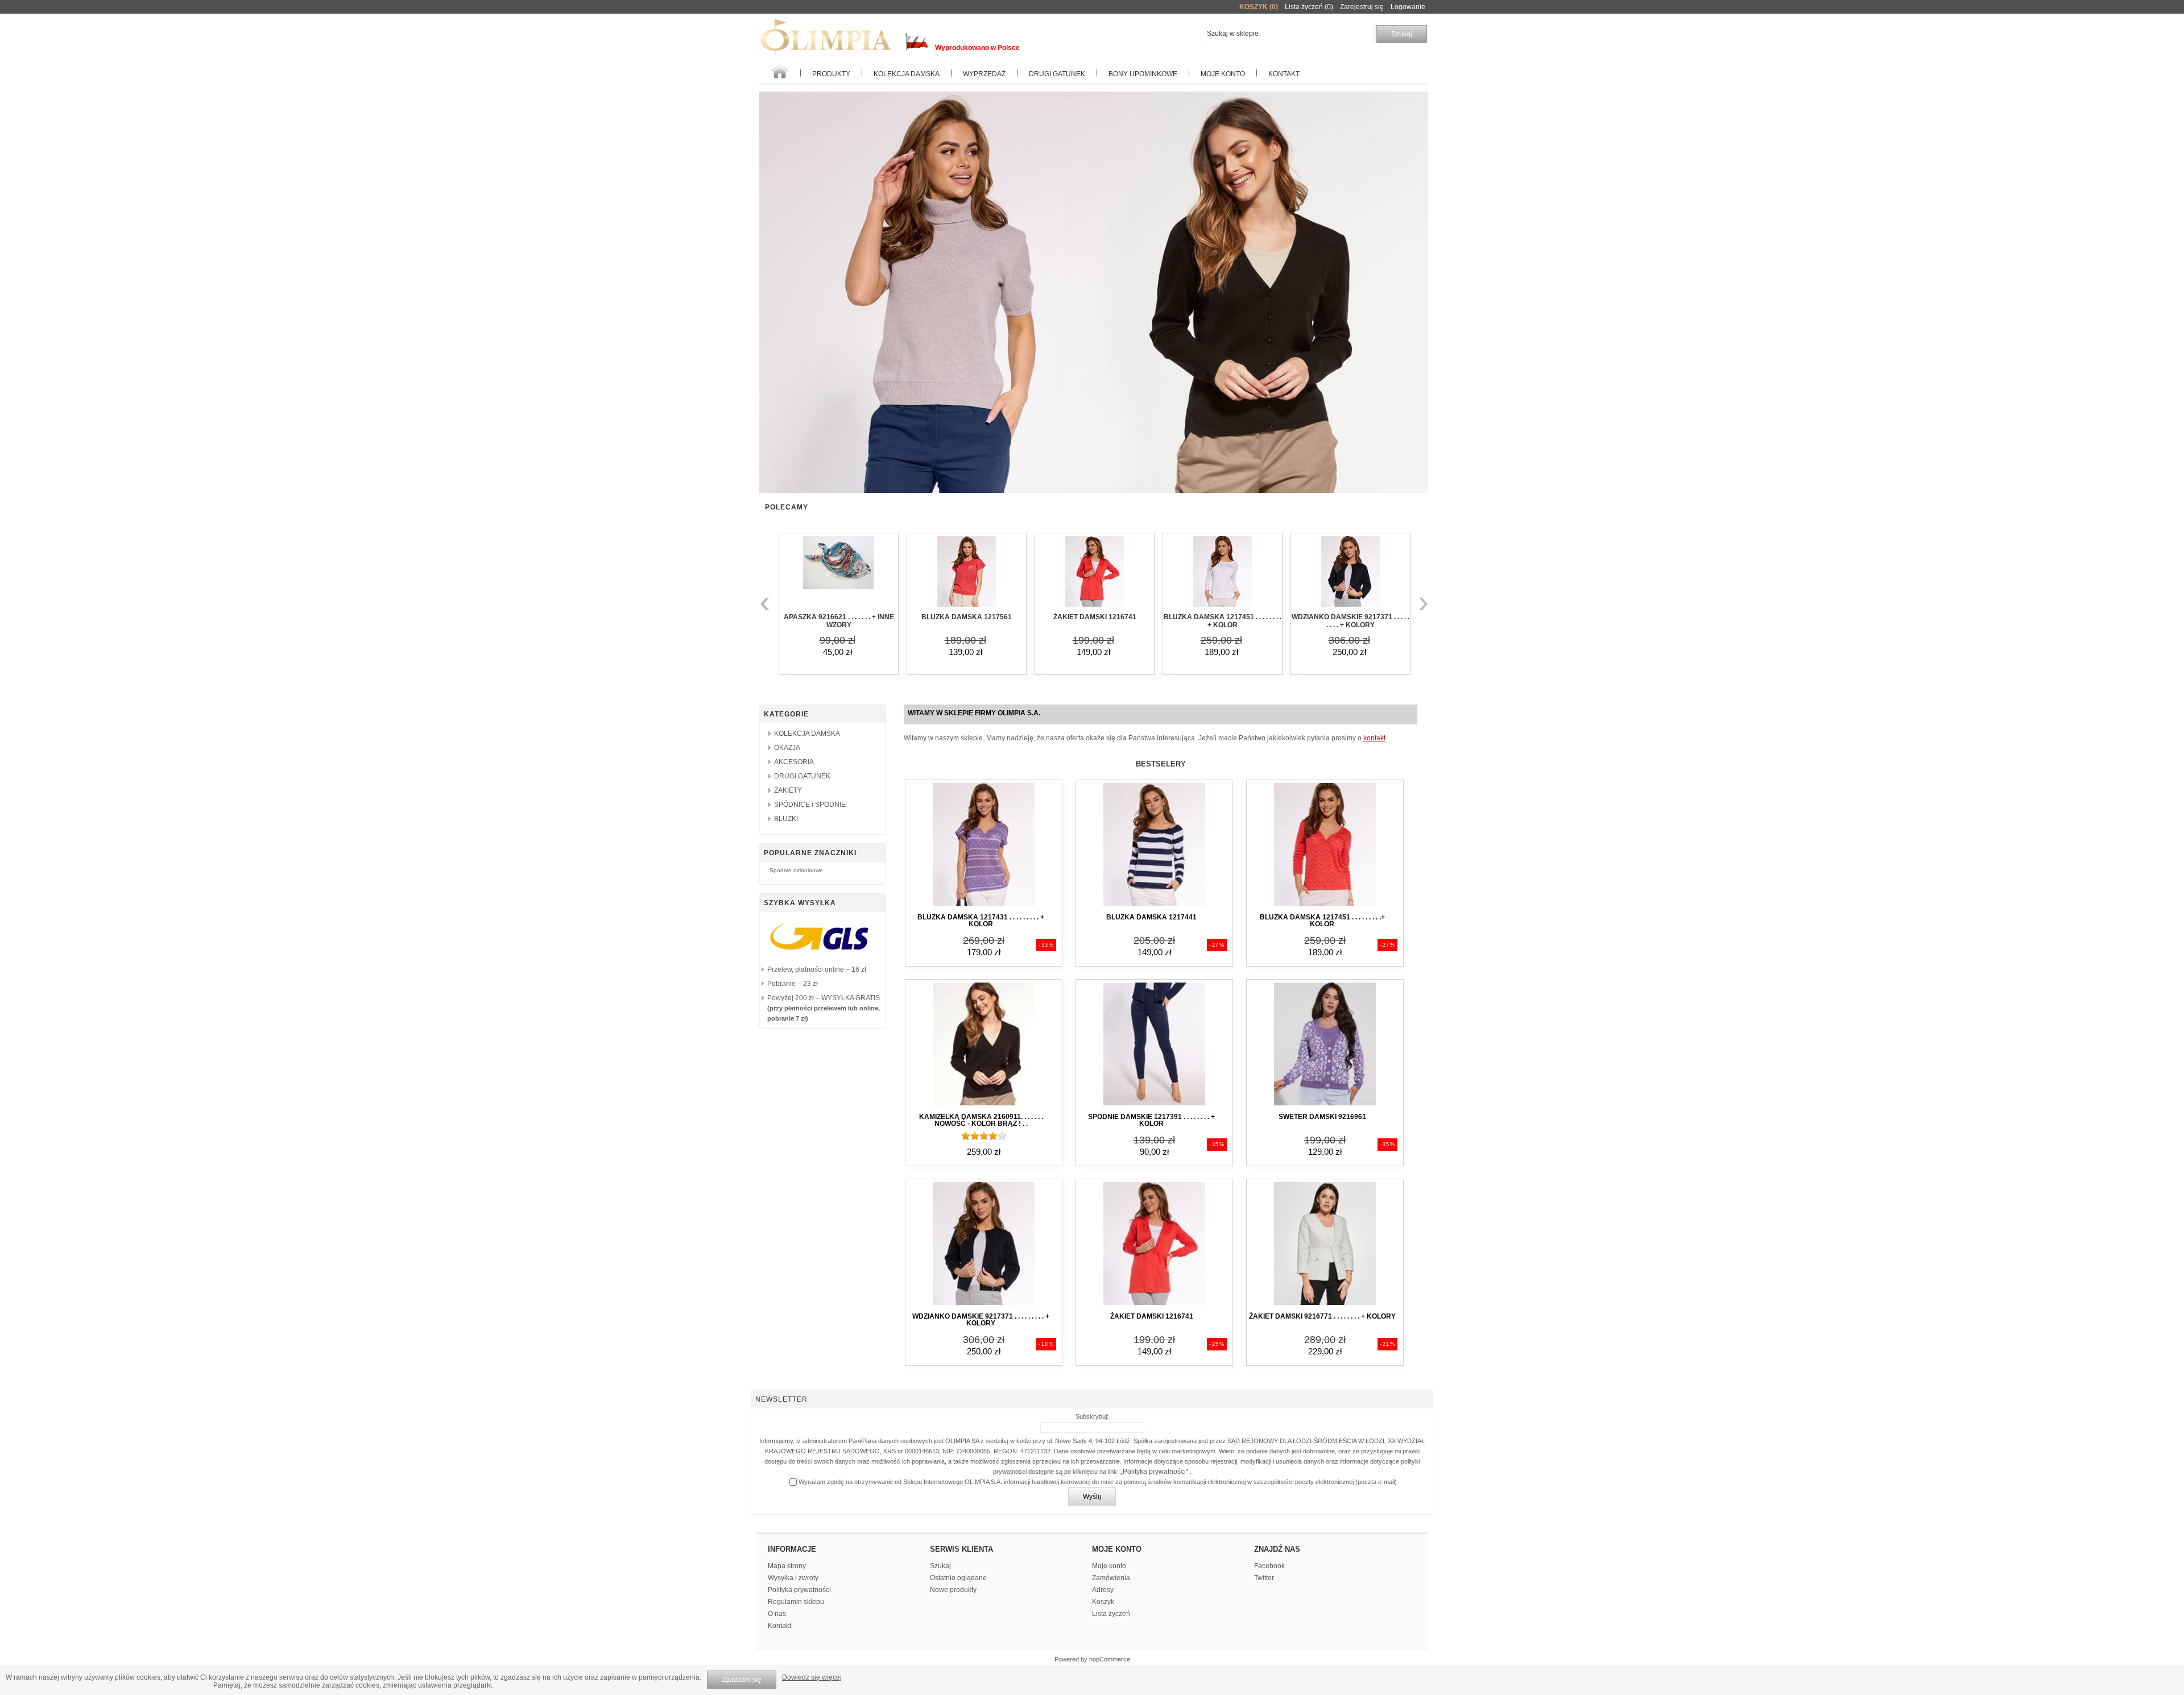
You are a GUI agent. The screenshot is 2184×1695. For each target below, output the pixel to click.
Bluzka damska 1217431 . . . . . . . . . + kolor (981, 921)
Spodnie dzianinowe (796, 870)
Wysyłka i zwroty (793, 1578)
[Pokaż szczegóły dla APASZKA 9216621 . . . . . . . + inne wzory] (839, 573)
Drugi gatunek (1057, 74)
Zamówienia (1111, 1578)
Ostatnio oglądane (958, 1578)
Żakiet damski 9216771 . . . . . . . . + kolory (1322, 1316)
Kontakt (1284, 74)
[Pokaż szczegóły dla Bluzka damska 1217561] (967, 573)
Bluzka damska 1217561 (967, 617)
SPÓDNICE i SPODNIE (810, 805)
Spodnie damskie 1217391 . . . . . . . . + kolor (1151, 1120)
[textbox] (1287, 34)
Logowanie (1408, 7)
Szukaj (940, 1566)
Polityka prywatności (1154, 1472)
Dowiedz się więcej (812, 1677)
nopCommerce (1110, 1659)
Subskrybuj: (1092, 1416)
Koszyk (1103, 1602)
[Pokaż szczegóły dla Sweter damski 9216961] (1325, 1106)
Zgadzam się (742, 1680)
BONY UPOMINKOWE (1143, 74)
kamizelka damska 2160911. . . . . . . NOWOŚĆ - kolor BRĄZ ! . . (981, 1120)
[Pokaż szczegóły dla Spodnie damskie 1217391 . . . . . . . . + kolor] (1154, 1106)
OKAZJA (787, 748)
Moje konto (1223, 74)
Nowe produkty (953, 1590)
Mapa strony (787, 1566)
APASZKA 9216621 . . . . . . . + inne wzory (839, 621)
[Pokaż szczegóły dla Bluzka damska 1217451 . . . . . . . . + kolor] (1223, 573)
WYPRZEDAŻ (984, 74)
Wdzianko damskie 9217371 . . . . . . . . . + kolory (1350, 621)
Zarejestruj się (1362, 7)
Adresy (1103, 1590)
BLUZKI (786, 819)
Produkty (831, 74)
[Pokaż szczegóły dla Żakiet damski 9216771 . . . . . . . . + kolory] (1325, 1306)
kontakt (1374, 738)
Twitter (1264, 1578)
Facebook (1269, 1566)
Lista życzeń (1111, 1614)
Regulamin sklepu (796, 1602)
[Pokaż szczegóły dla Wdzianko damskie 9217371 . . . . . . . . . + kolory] (1350, 573)
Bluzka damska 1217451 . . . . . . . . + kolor (1223, 621)
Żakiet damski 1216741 (1095, 617)
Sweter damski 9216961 (1322, 1117)
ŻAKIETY (788, 790)
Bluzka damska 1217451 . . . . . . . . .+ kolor (1322, 921)
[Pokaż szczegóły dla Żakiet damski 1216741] (1095, 573)
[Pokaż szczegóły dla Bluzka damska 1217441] (1154, 906)
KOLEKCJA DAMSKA (907, 74)
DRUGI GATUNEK (802, 776)
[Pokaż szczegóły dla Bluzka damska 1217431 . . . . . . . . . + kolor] (984, 906)
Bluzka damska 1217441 (1151, 917)
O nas (777, 1614)
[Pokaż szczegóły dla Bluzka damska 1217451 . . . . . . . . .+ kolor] (1325, 906)
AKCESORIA (794, 762)
